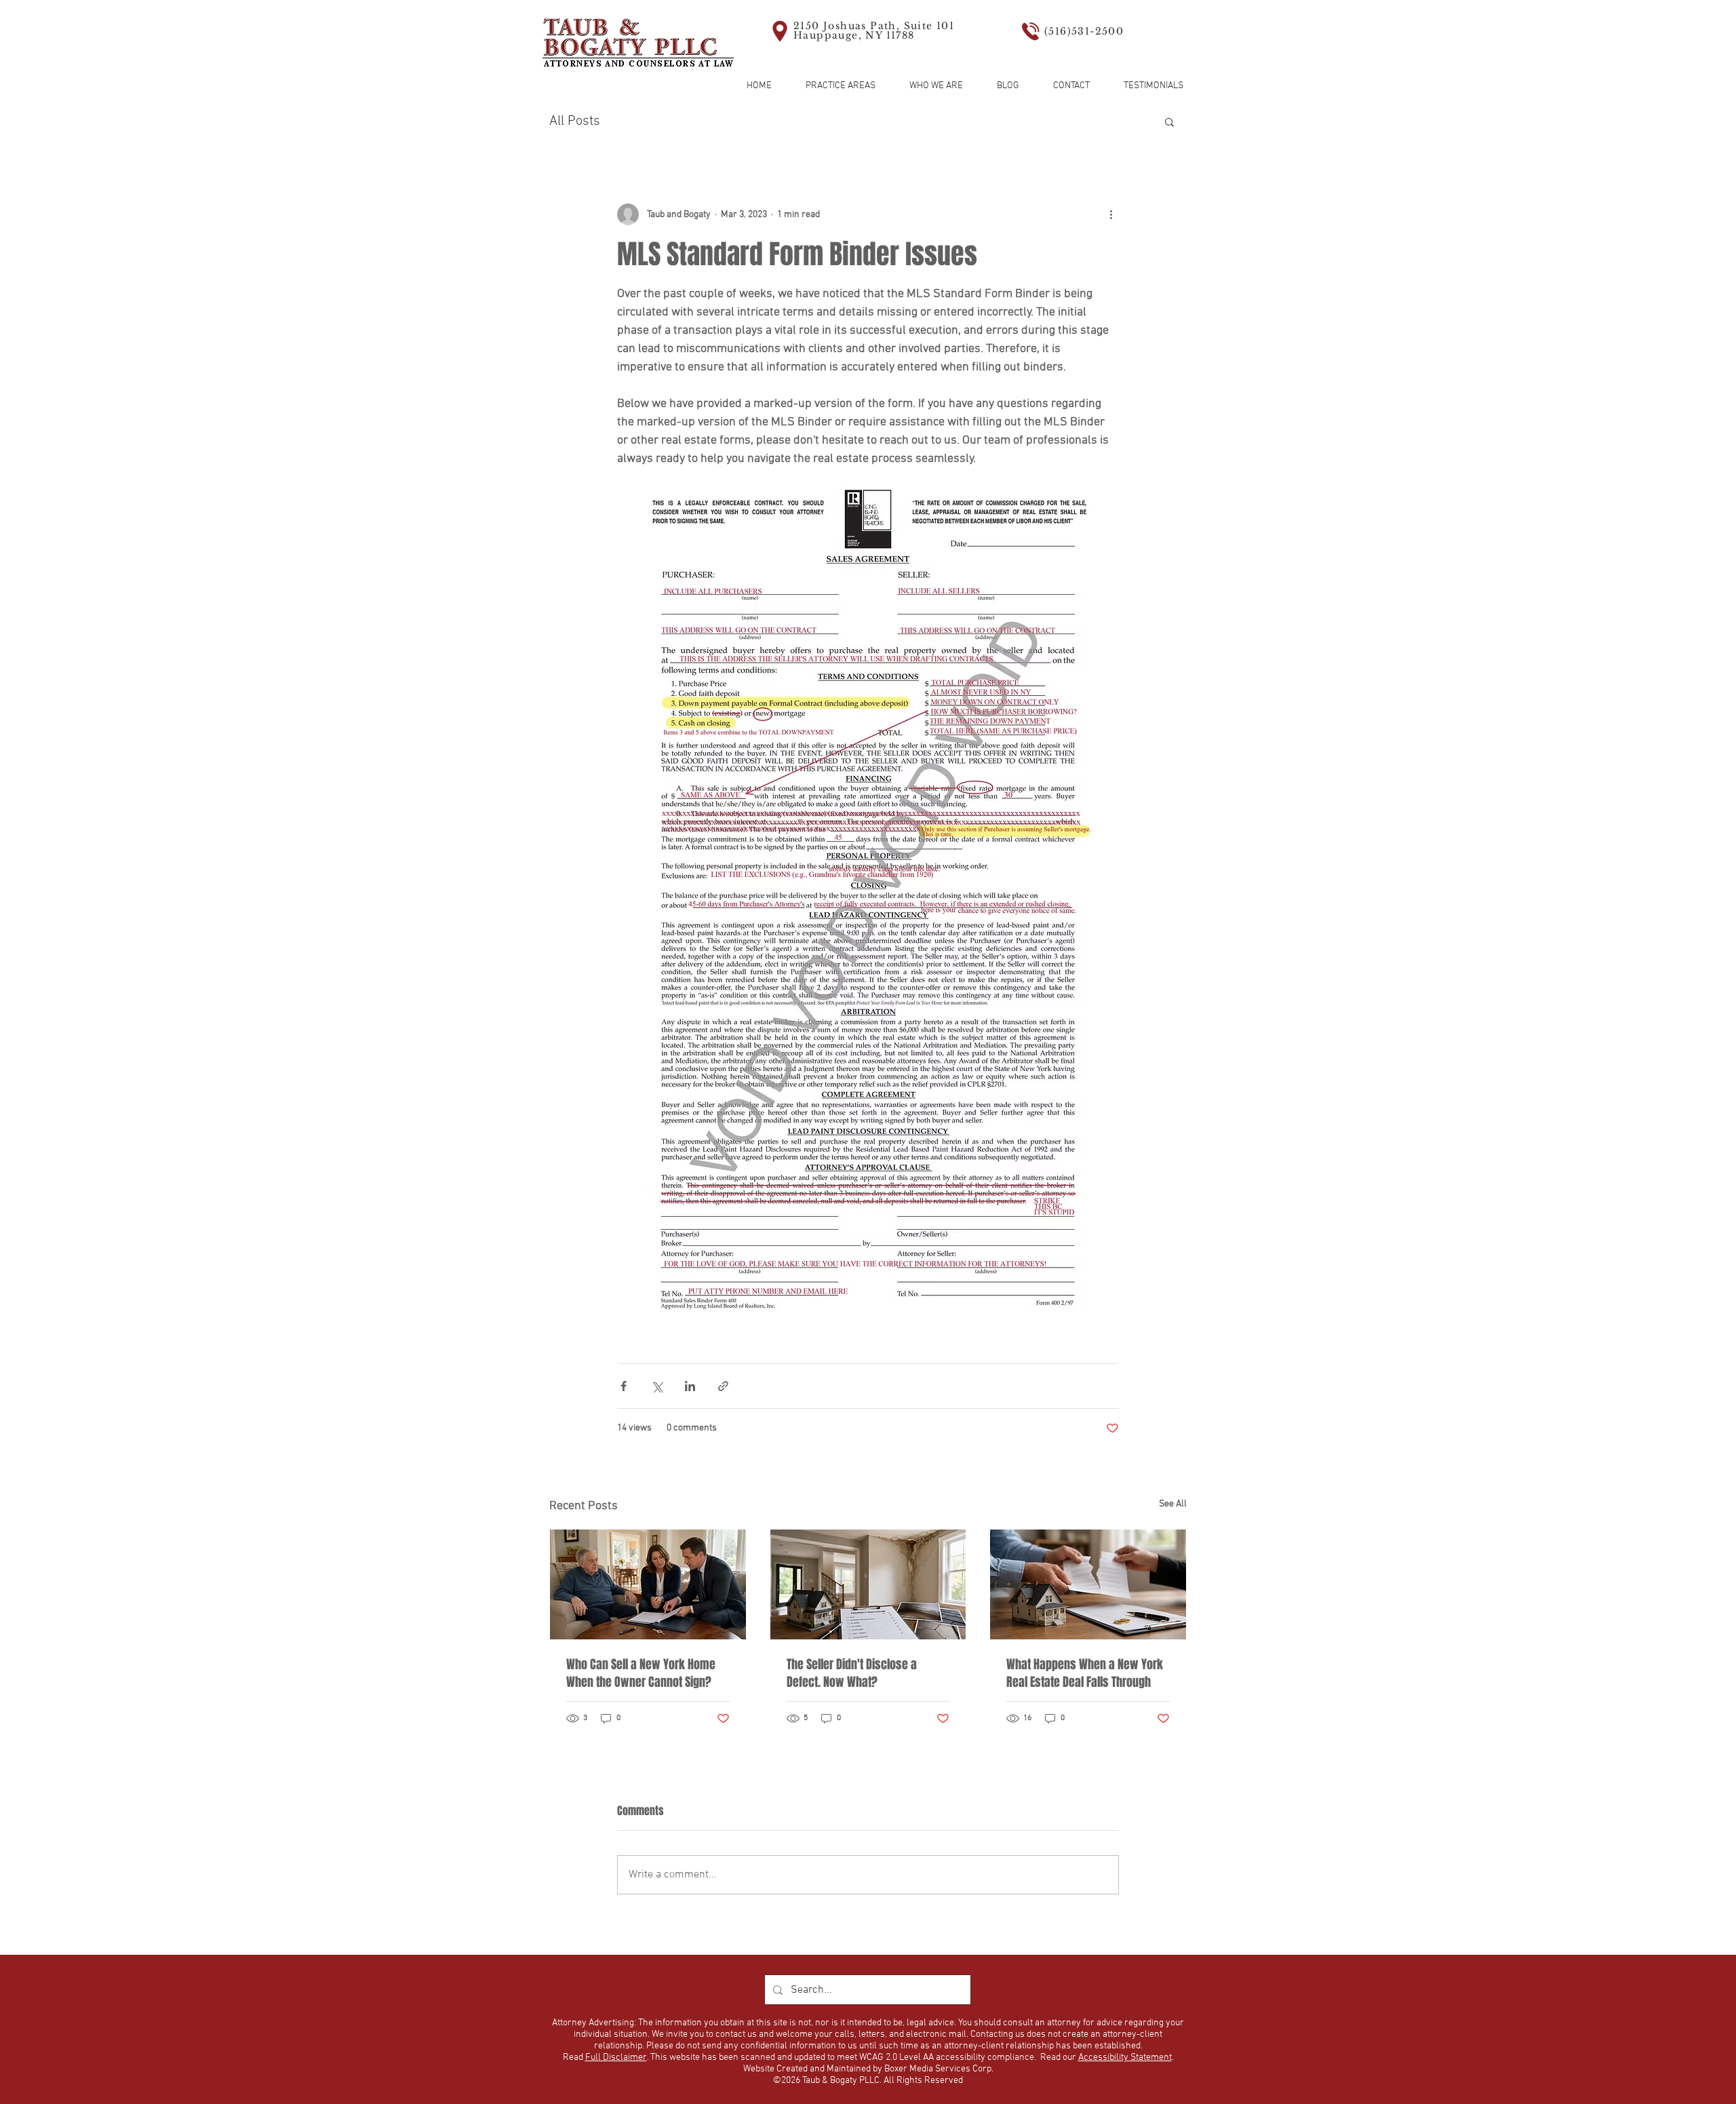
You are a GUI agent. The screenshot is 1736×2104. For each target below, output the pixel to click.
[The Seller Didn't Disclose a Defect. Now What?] (868, 1584)
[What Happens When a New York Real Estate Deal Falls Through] (1088, 1584)
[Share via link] (723, 1386)
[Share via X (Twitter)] (657, 1386)
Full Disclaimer (616, 2058)
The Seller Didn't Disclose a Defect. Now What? (852, 1673)
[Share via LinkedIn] (690, 1386)
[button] (1169, 121)
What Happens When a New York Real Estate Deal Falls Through (1085, 1673)
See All (1173, 1504)
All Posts (575, 121)
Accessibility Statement (1125, 2058)
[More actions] (1111, 214)
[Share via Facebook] (624, 1386)
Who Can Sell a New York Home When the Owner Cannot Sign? (641, 1673)
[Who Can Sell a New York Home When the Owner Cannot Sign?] (648, 1584)
